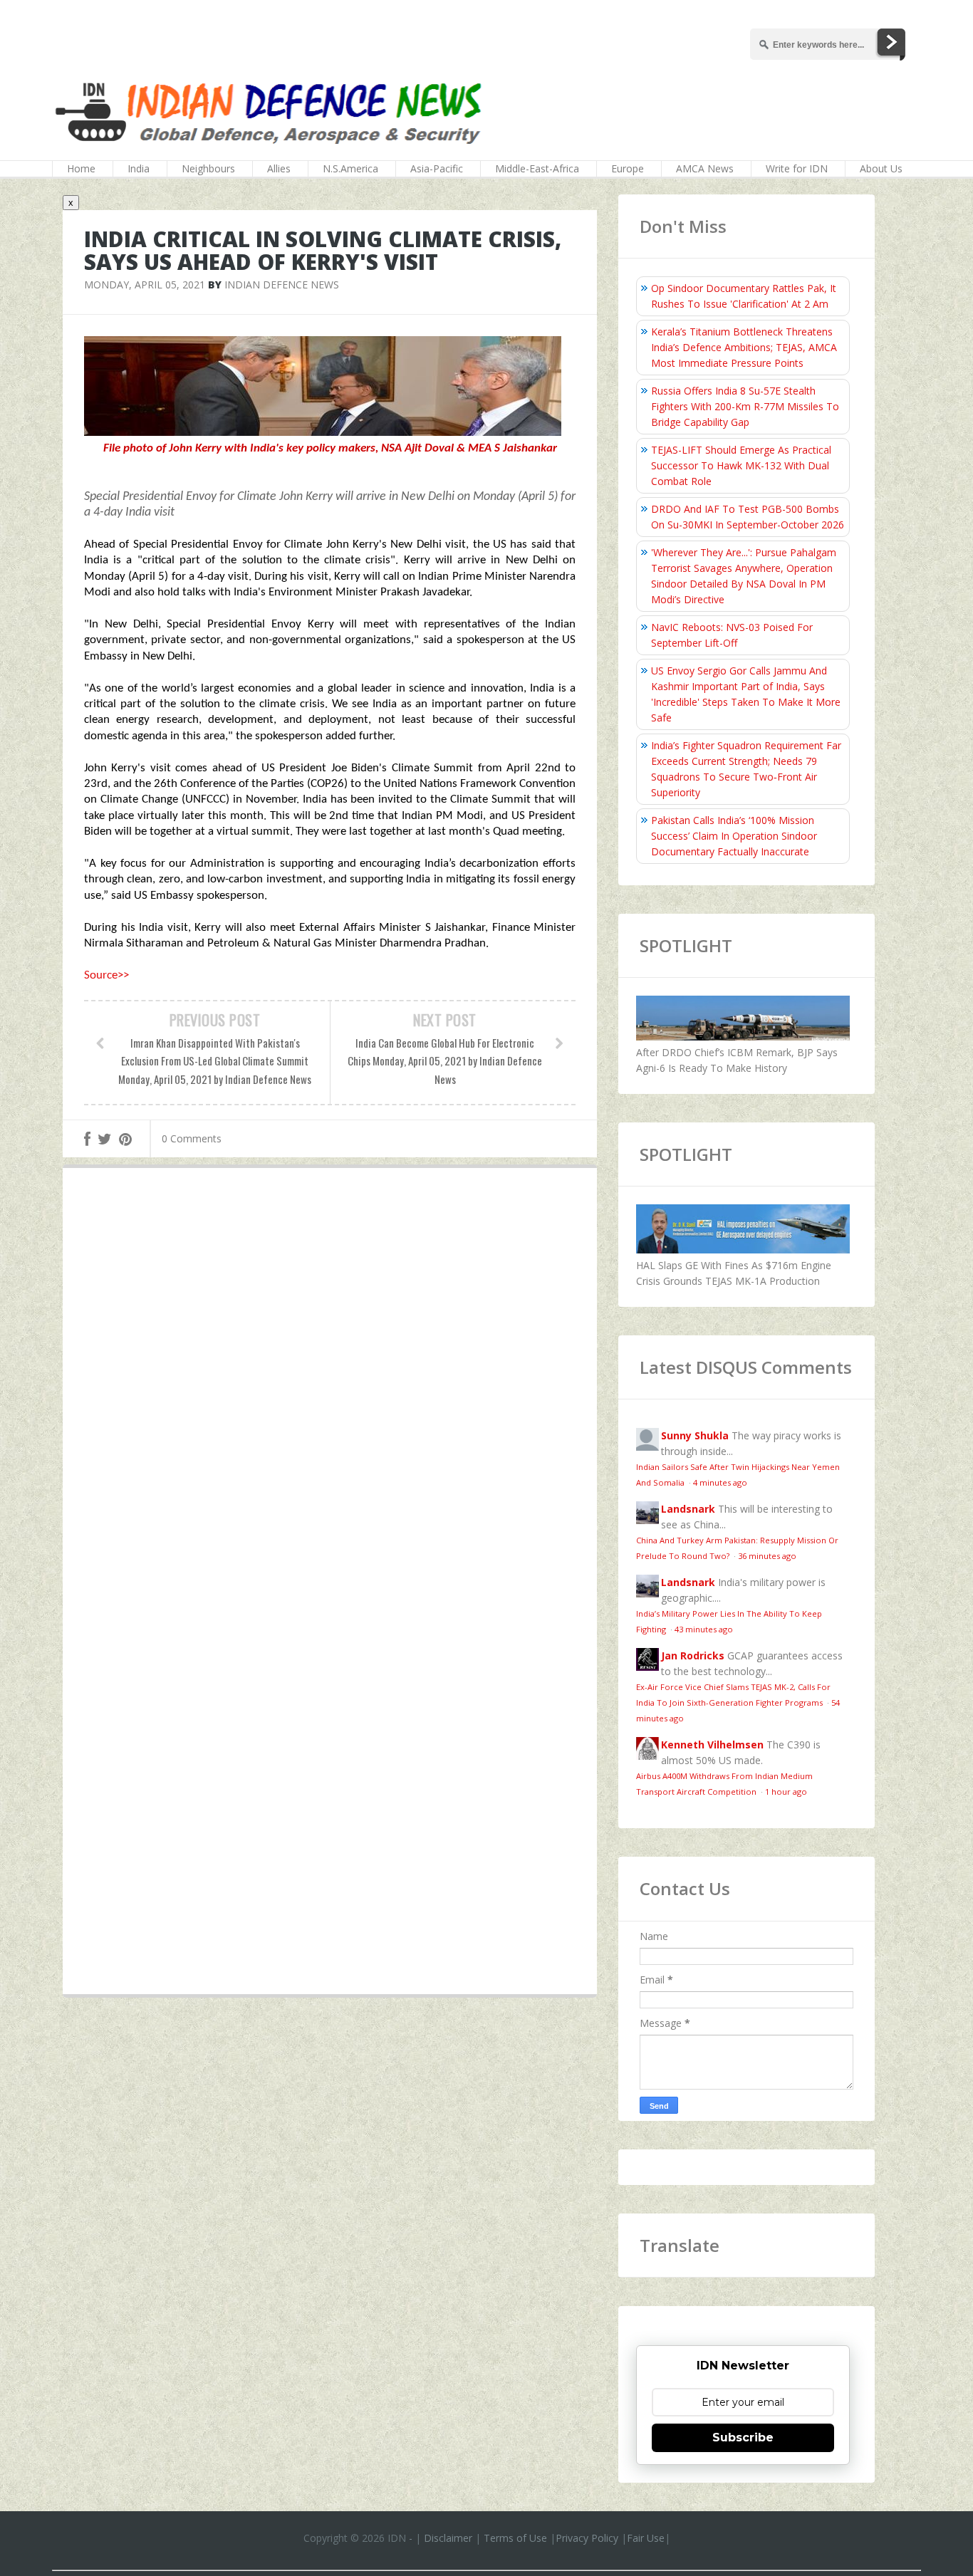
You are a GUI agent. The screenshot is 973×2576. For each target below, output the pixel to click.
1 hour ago (786, 1792)
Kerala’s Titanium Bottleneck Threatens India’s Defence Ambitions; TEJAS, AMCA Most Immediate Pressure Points (744, 347)
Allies (279, 168)
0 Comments (192, 1138)
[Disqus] (330, 1387)
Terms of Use (515, 2538)
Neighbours (208, 168)
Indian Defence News (282, 285)
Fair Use (646, 2538)
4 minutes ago (720, 1482)
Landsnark (688, 1509)
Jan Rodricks (693, 1655)
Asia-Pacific (437, 168)
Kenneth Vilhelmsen (712, 1745)
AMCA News (705, 168)
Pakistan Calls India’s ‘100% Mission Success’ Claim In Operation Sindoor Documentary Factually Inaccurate (734, 836)
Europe (628, 168)
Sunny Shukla (695, 1435)
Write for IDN (797, 168)
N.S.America (350, 168)
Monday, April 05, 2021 (145, 285)
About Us (881, 168)
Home (81, 168)
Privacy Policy (587, 2538)
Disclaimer (448, 2538)
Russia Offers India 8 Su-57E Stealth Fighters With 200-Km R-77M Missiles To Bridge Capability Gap (745, 406)
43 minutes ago (704, 1629)
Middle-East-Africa (537, 168)
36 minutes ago (767, 1556)
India (139, 168)
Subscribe (743, 2437)
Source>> (106, 975)
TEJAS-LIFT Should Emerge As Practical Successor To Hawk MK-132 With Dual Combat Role (741, 465)
